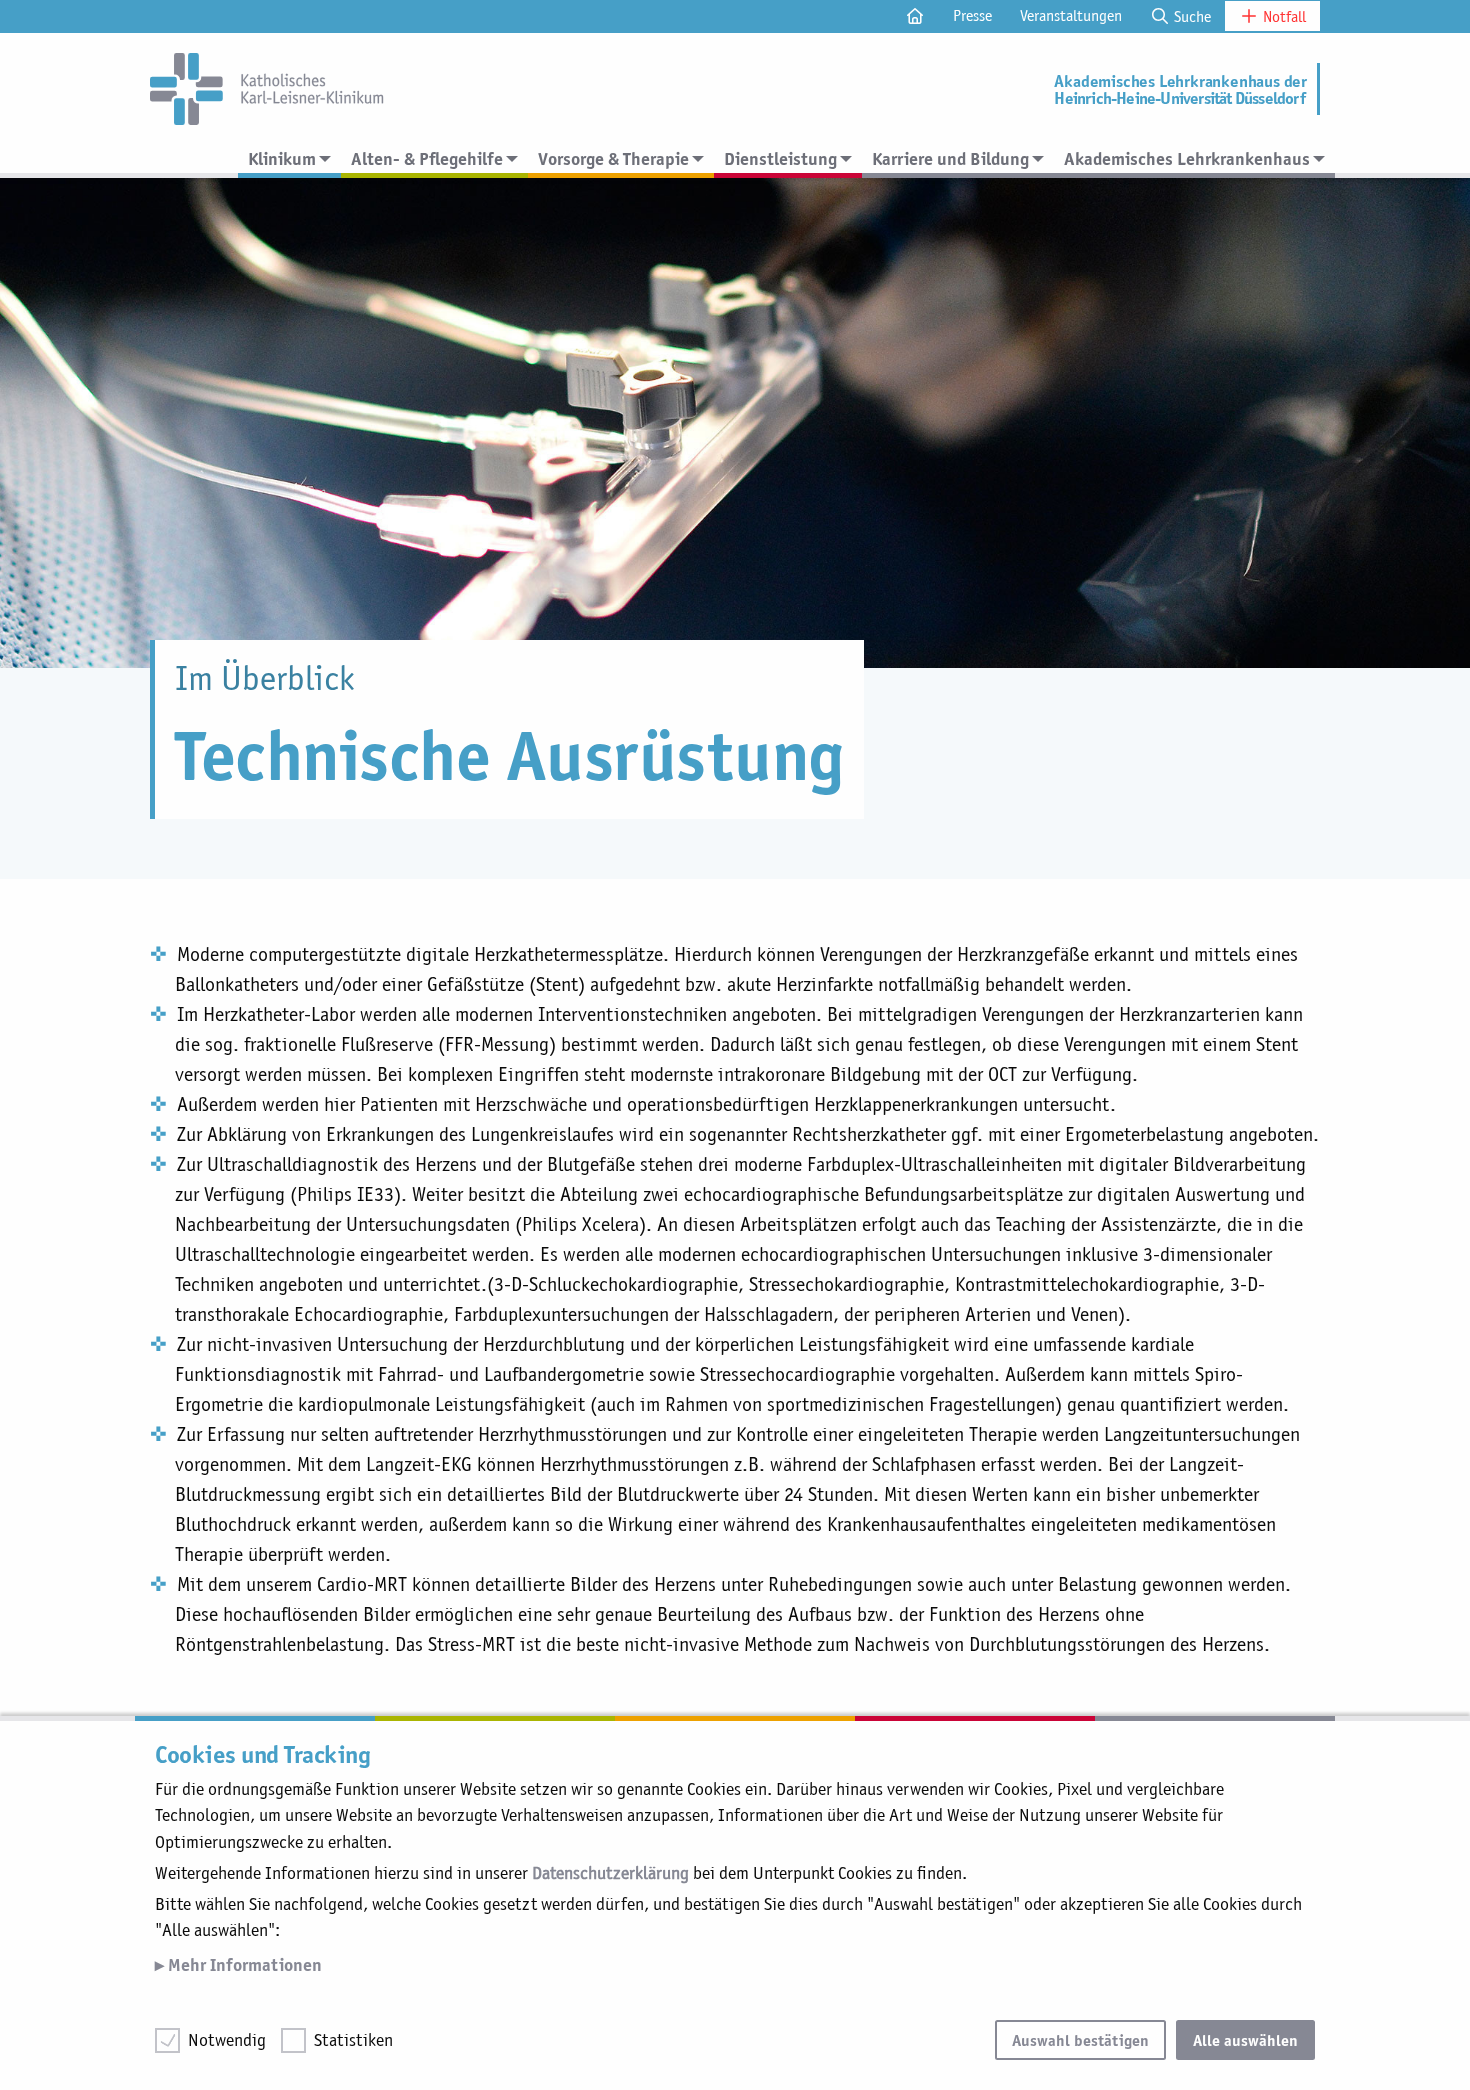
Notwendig (227, 2040)
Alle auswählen (1245, 2040)
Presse (972, 15)
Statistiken (353, 2040)
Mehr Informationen (243, 1964)
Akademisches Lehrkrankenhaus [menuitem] (1187, 158)
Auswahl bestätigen (1080, 2040)
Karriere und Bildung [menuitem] (950, 158)
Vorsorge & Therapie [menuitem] (613, 158)
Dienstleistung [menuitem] (780, 158)
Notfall (1282, 16)
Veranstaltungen (1071, 15)
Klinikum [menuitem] (282, 158)
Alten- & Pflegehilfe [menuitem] (427, 158)
